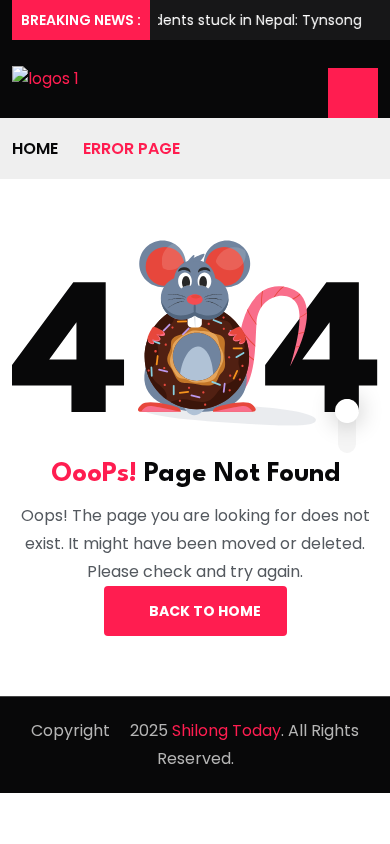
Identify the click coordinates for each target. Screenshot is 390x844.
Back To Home (205, 611)
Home (35, 148)
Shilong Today (226, 730)
